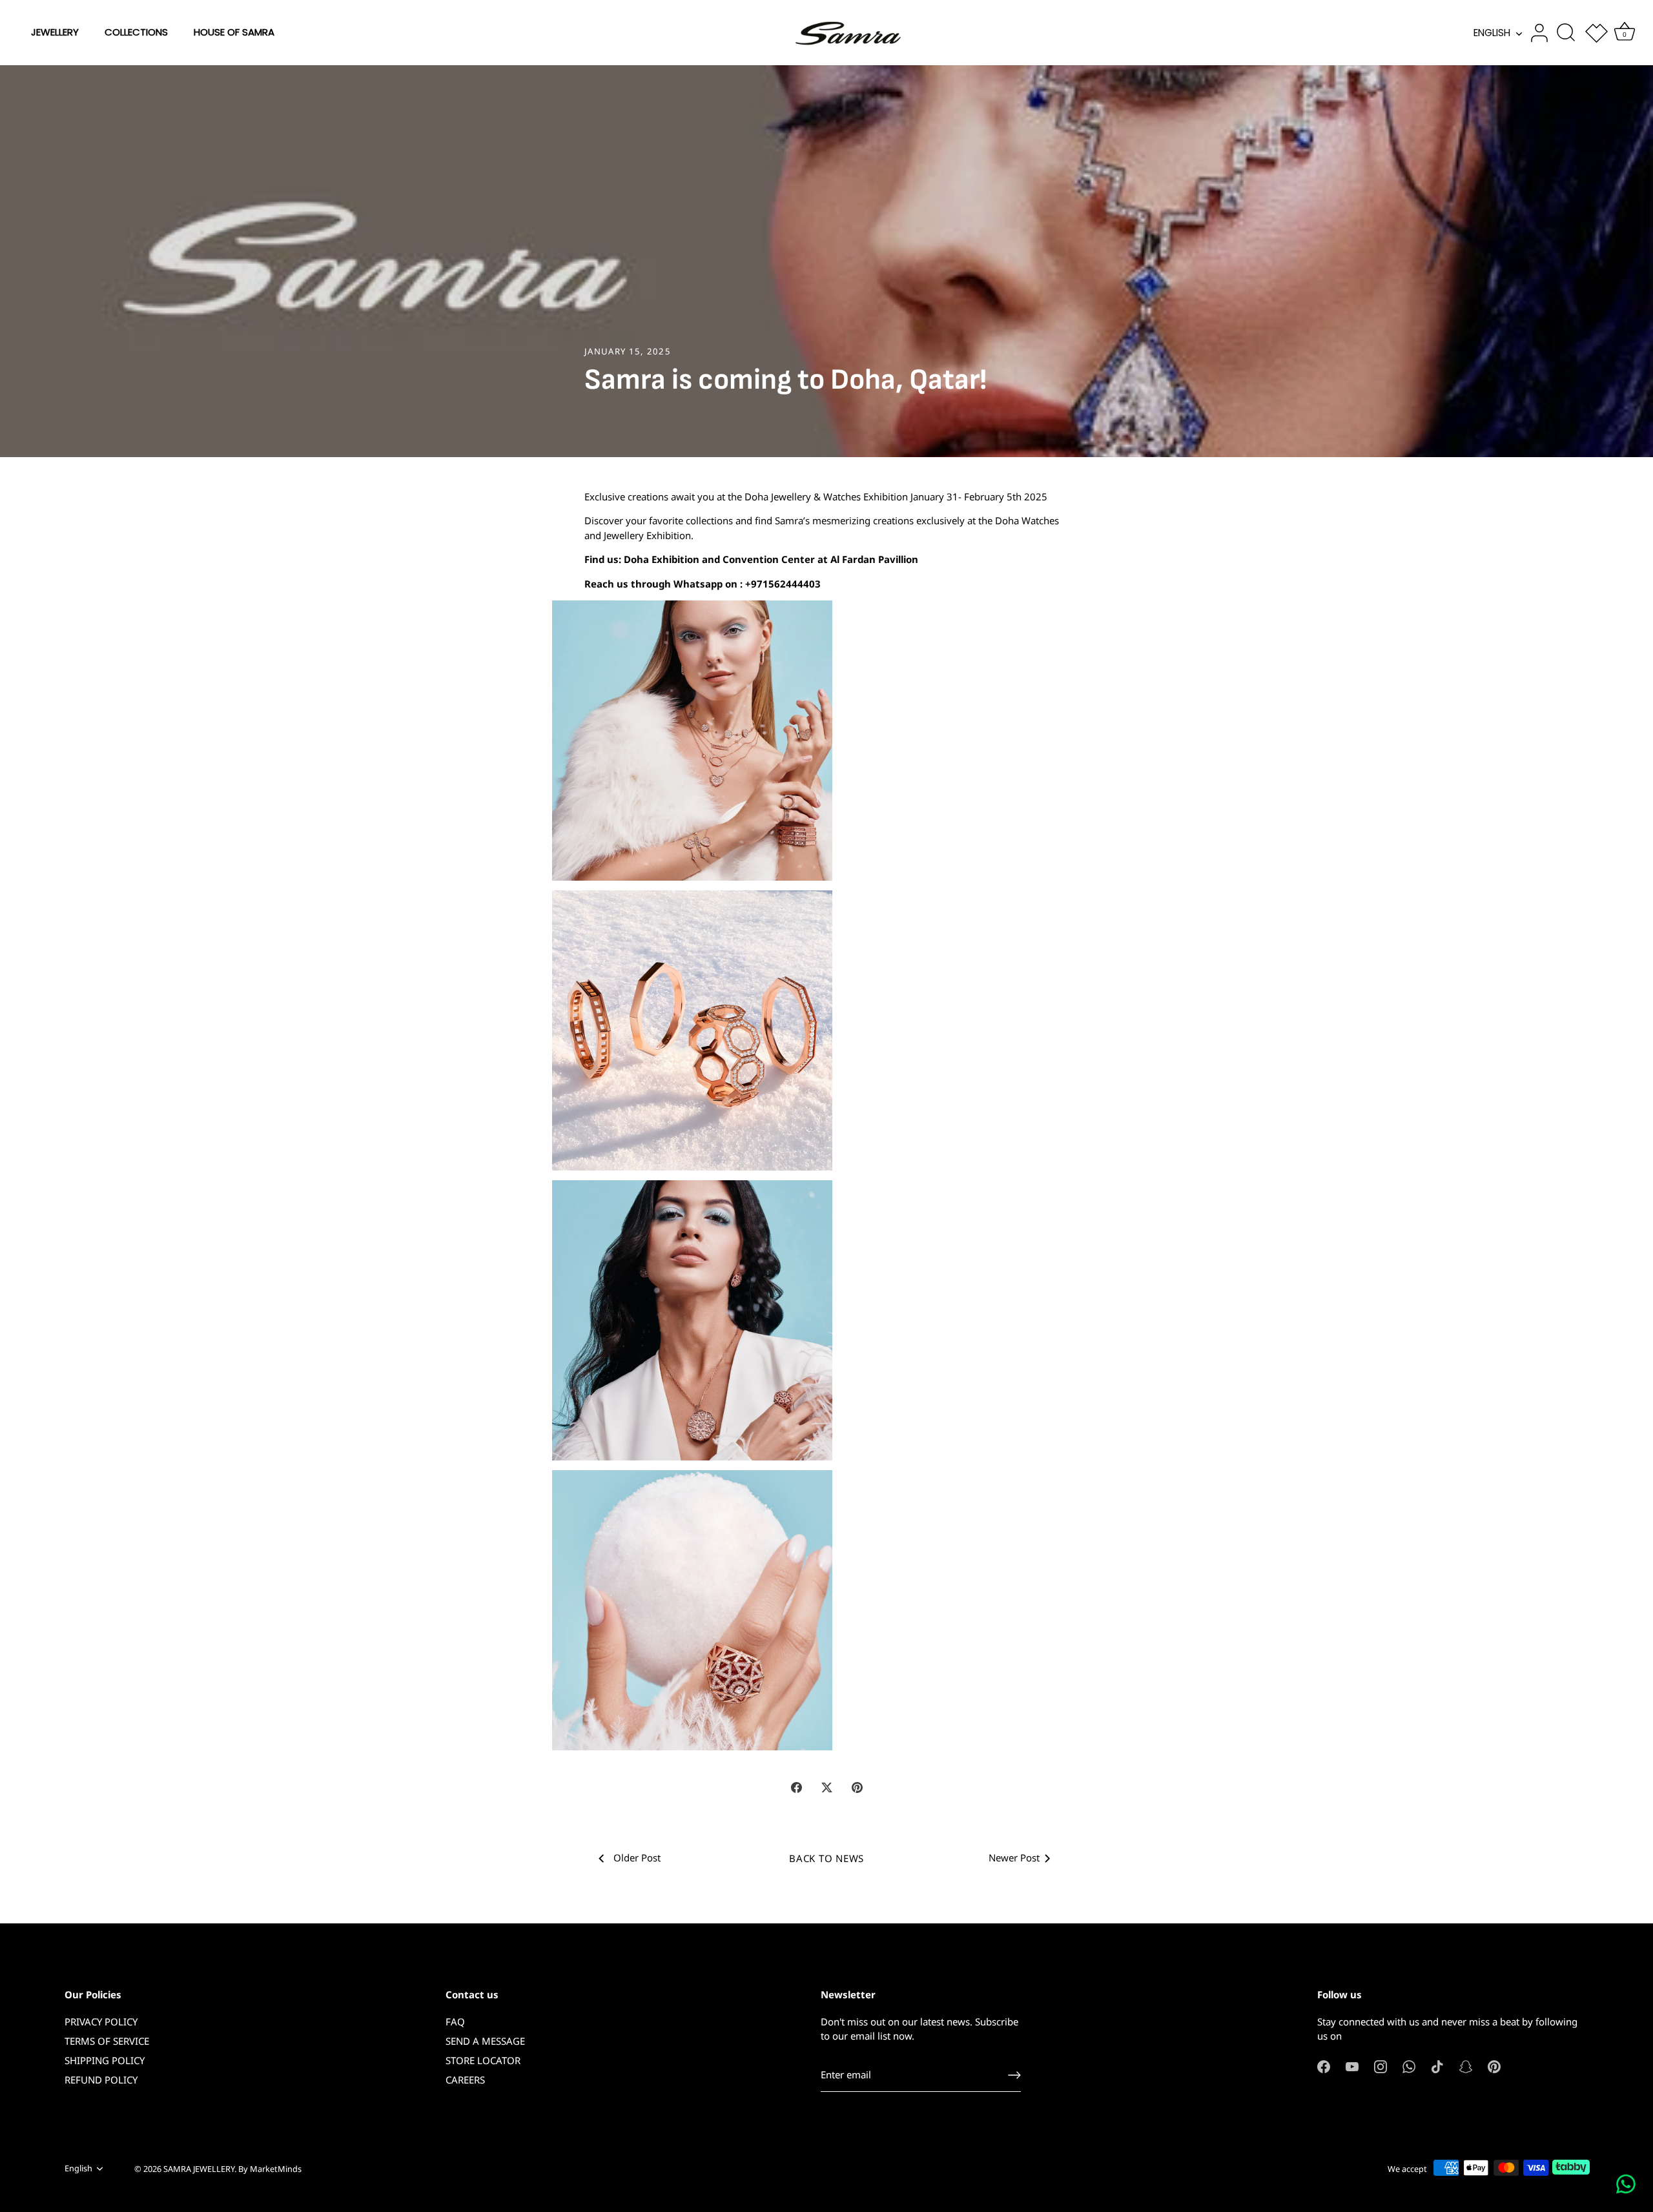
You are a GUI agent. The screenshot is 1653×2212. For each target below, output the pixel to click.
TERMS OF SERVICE (107, 2041)
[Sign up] (1014, 2075)
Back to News (826, 1858)
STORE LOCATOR (483, 2060)
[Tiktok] (1437, 2066)
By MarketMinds (270, 2169)
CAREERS (465, 2080)
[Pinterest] (1494, 2066)
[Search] (1566, 33)
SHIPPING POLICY (105, 2060)
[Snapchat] (1466, 2066)
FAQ (455, 2022)
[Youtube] (1352, 2066)
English (1492, 33)
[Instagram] (1381, 2066)
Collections (136, 32)
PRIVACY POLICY (101, 2022)
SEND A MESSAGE (485, 2041)
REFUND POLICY (101, 2080)
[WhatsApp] (1409, 2066)
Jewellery (55, 32)
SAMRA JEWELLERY (199, 2169)
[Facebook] (1324, 2066)
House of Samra (234, 32)
